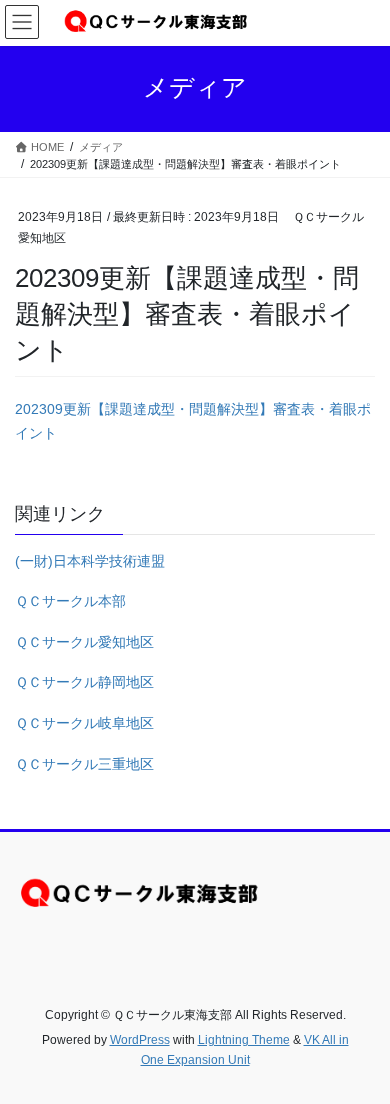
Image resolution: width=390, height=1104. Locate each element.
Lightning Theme (244, 1040)
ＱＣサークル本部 (70, 601)
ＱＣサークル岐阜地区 (84, 723)
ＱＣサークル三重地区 (84, 764)
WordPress (140, 1040)
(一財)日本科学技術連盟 (90, 561)
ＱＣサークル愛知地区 (84, 642)
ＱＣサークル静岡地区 (84, 682)
